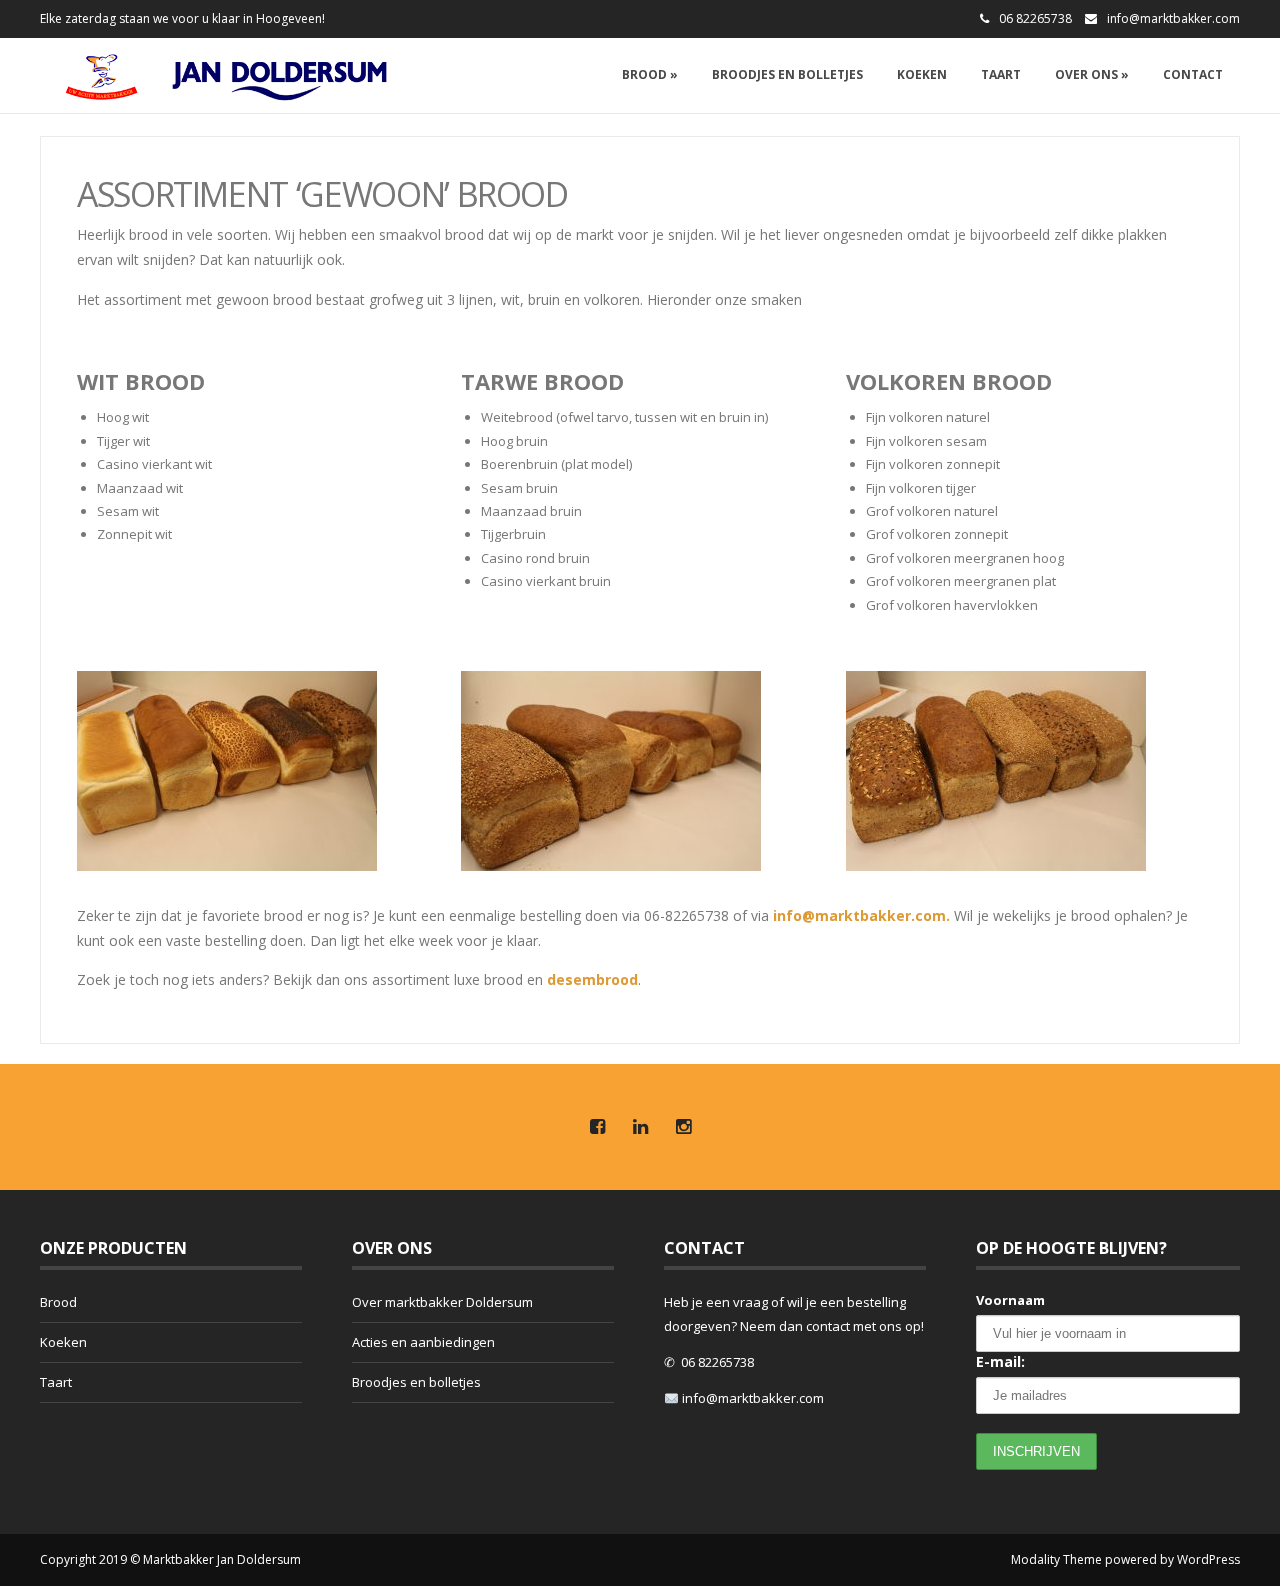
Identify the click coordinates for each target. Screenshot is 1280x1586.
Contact (1193, 74)
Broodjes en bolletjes (787, 74)
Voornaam (1010, 1300)
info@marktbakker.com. (861, 915)
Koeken (922, 74)
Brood (650, 74)
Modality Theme (1056, 1559)
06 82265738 (717, 1362)
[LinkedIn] (640, 1128)
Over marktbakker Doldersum (442, 1302)
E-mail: (1000, 1361)
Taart (1001, 74)
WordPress (1208, 1559)
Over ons (1092, 74)
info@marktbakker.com (1173, 18)
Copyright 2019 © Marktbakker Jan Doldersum (170, 1559)
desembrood (592, 979)
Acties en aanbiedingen (423, 1342)
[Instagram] (683, 1128)
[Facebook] (597, 1128)
